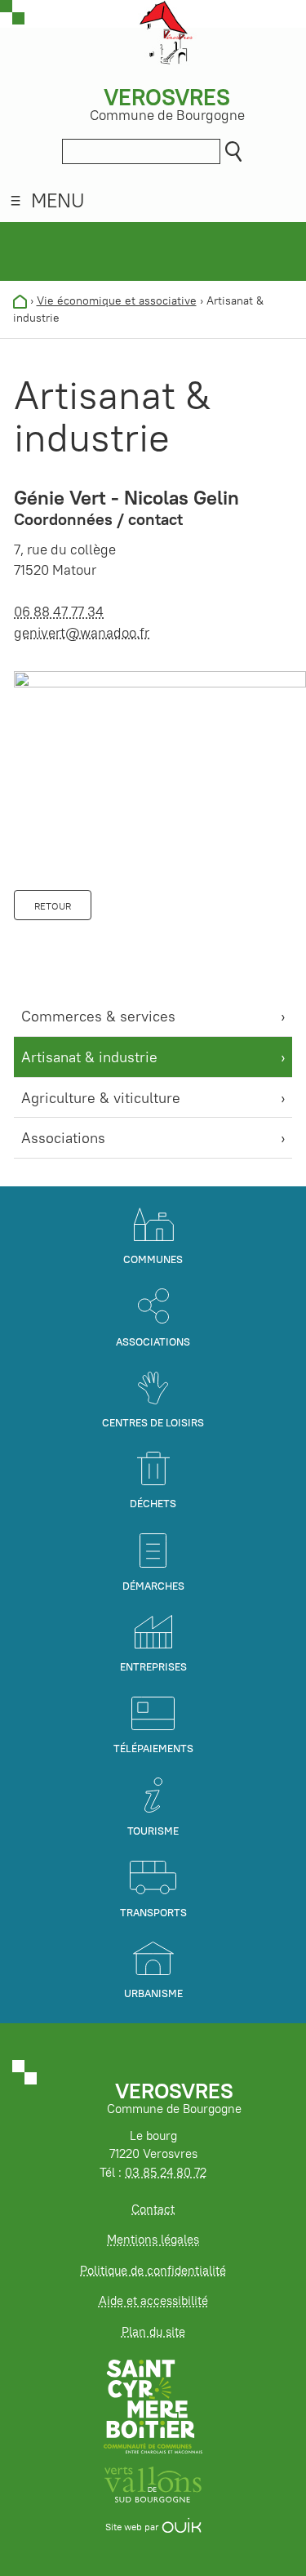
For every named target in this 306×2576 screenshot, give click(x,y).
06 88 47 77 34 (59, 612)
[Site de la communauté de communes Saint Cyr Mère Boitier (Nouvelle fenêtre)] (153, 2406)
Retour (53, 906)
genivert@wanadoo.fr (82, 633)
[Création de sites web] (182, 2527)
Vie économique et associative (117, 300)
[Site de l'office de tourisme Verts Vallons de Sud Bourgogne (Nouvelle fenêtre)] (153, 2483)
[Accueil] (20, 300)
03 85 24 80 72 (166, 2172)
